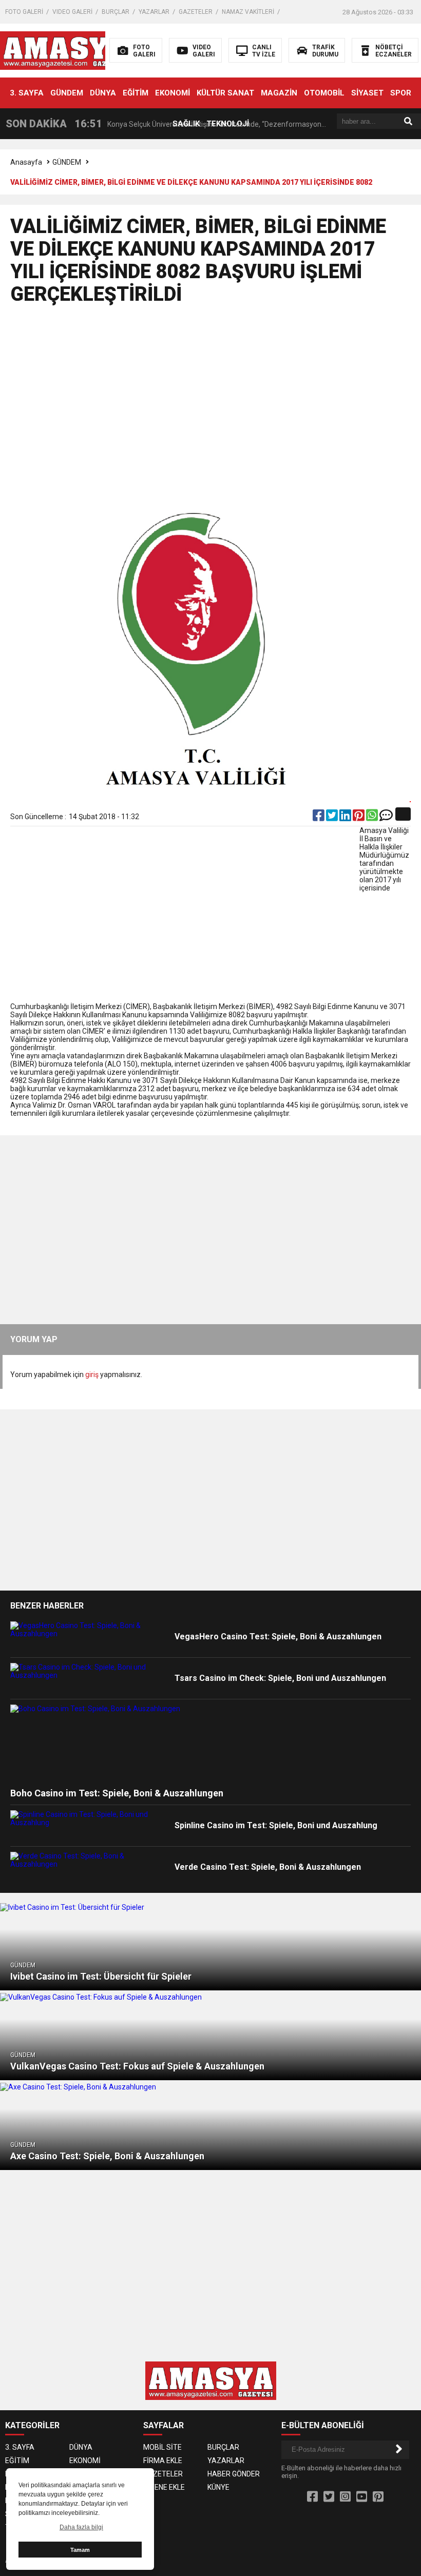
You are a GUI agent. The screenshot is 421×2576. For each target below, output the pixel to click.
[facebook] (319, 818)
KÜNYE (218, 2487)
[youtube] (362, 2497)
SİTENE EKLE (164, 2487)
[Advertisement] (211, 408)
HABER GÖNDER (234, 2474)
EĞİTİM (136, 93)
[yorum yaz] (386, 818)
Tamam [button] (80, 2550)
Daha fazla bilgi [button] (81, 2527)
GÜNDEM (67, 93)
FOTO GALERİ (24, 12)
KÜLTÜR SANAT (225, 93)
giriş (92, 1374)
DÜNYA (103, 93)
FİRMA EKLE (163, 2461)
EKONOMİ (173, 93)
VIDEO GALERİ (72, 12)
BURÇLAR (116, 12)
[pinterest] (359, 818)
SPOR (401, 93)
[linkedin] (346, 818)
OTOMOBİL (324, 93)
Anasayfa (26, 162)
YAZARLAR (154, 12)
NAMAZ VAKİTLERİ (248, 12)
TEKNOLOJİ (228, 124)
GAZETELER (196, 12)
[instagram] (345, 2497)
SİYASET (367, 93)
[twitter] (333, 818)
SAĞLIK (186, 124)
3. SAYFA (27, 93)
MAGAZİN (279, 93)
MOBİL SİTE (162, 2447)
